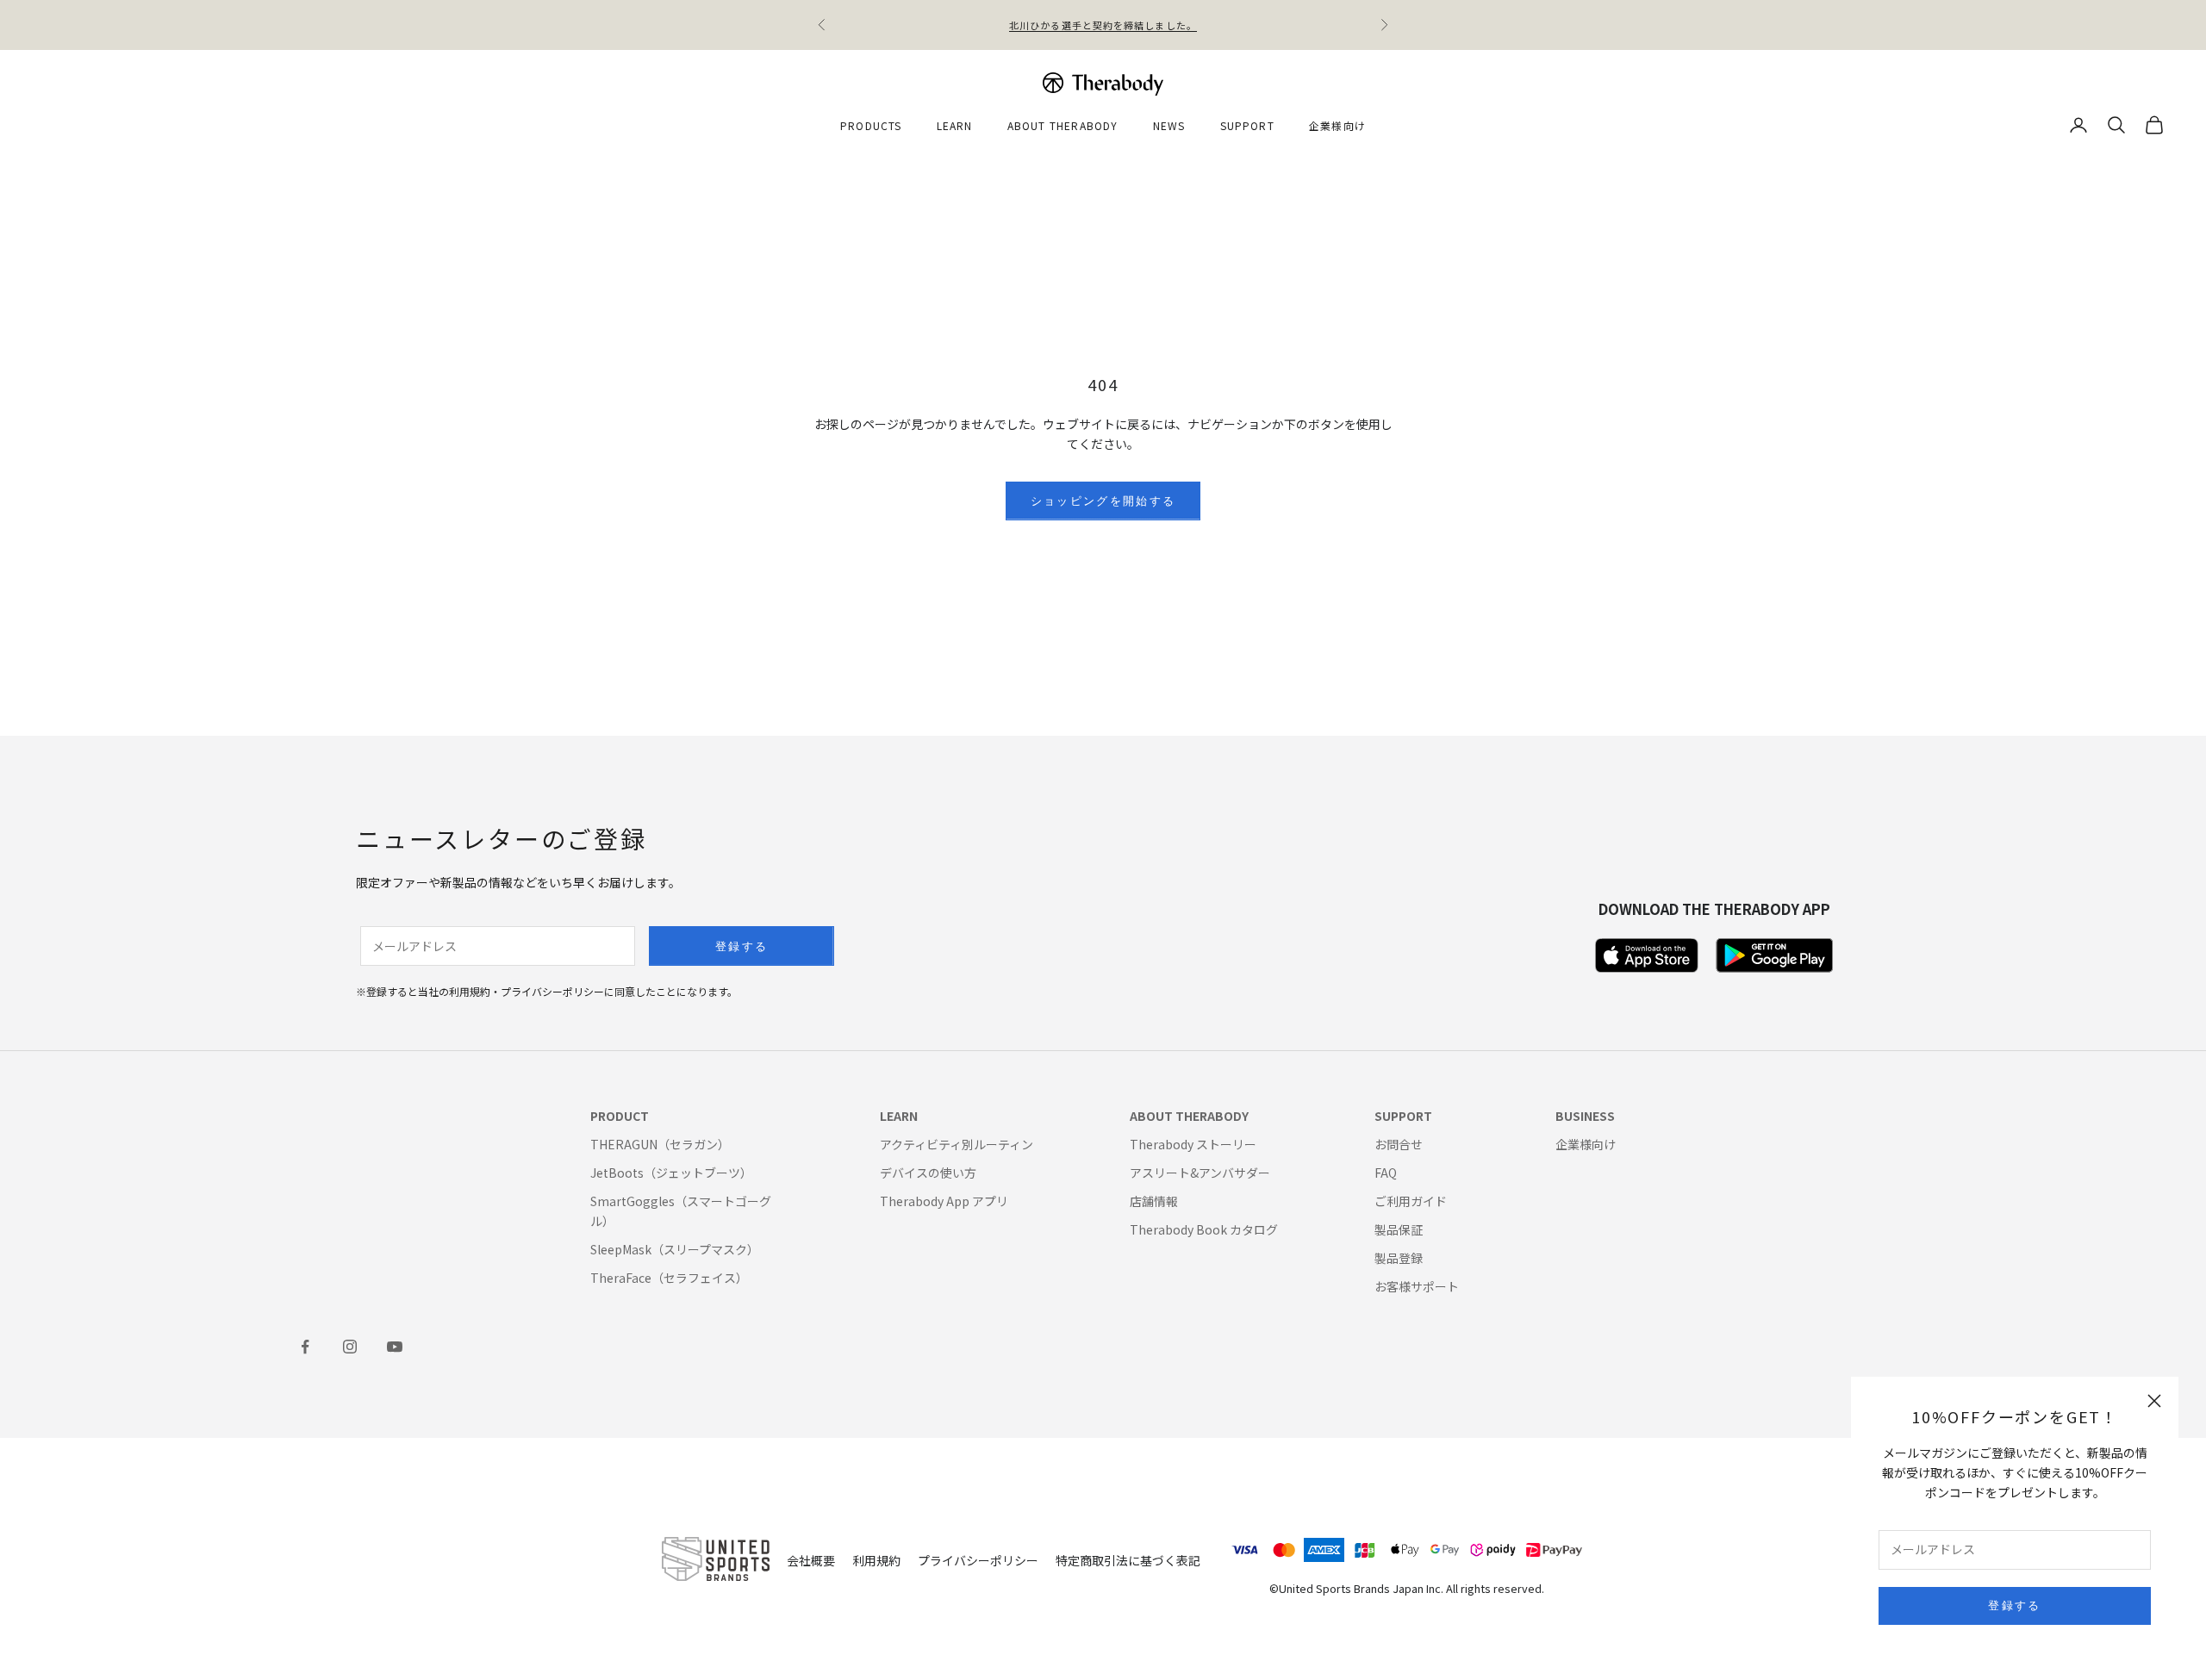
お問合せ (1399, 1144)
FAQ (1386, 1173)
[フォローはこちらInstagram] (350, 1347)
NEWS (1169, 125)
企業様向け (1337, 125)
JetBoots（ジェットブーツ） (671, 1173)
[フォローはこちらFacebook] (305, 1347)
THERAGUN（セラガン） (660, 1144)
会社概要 (811, 1560)
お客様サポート (1417, 1286)
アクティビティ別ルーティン (957, 1144)
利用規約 (876, 1560)
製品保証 (1399, 1229)
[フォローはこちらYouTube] (395, 1347)
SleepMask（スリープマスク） (675, 1249)
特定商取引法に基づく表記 (1128, 1560)
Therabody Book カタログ (1204, 1229)
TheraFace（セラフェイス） (669, 1278)
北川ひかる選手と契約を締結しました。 (1103, 25)
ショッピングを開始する (1103, 501)
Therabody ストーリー (1193, 1144)
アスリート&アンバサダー (1200, 1173)
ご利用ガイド (1411, 1201)
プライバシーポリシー (978, 1560)
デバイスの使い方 (928, 1173)
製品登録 (1399, 1258)
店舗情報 (1154, 1201)
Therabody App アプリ (944, 1201)
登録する (2014, 1605)
